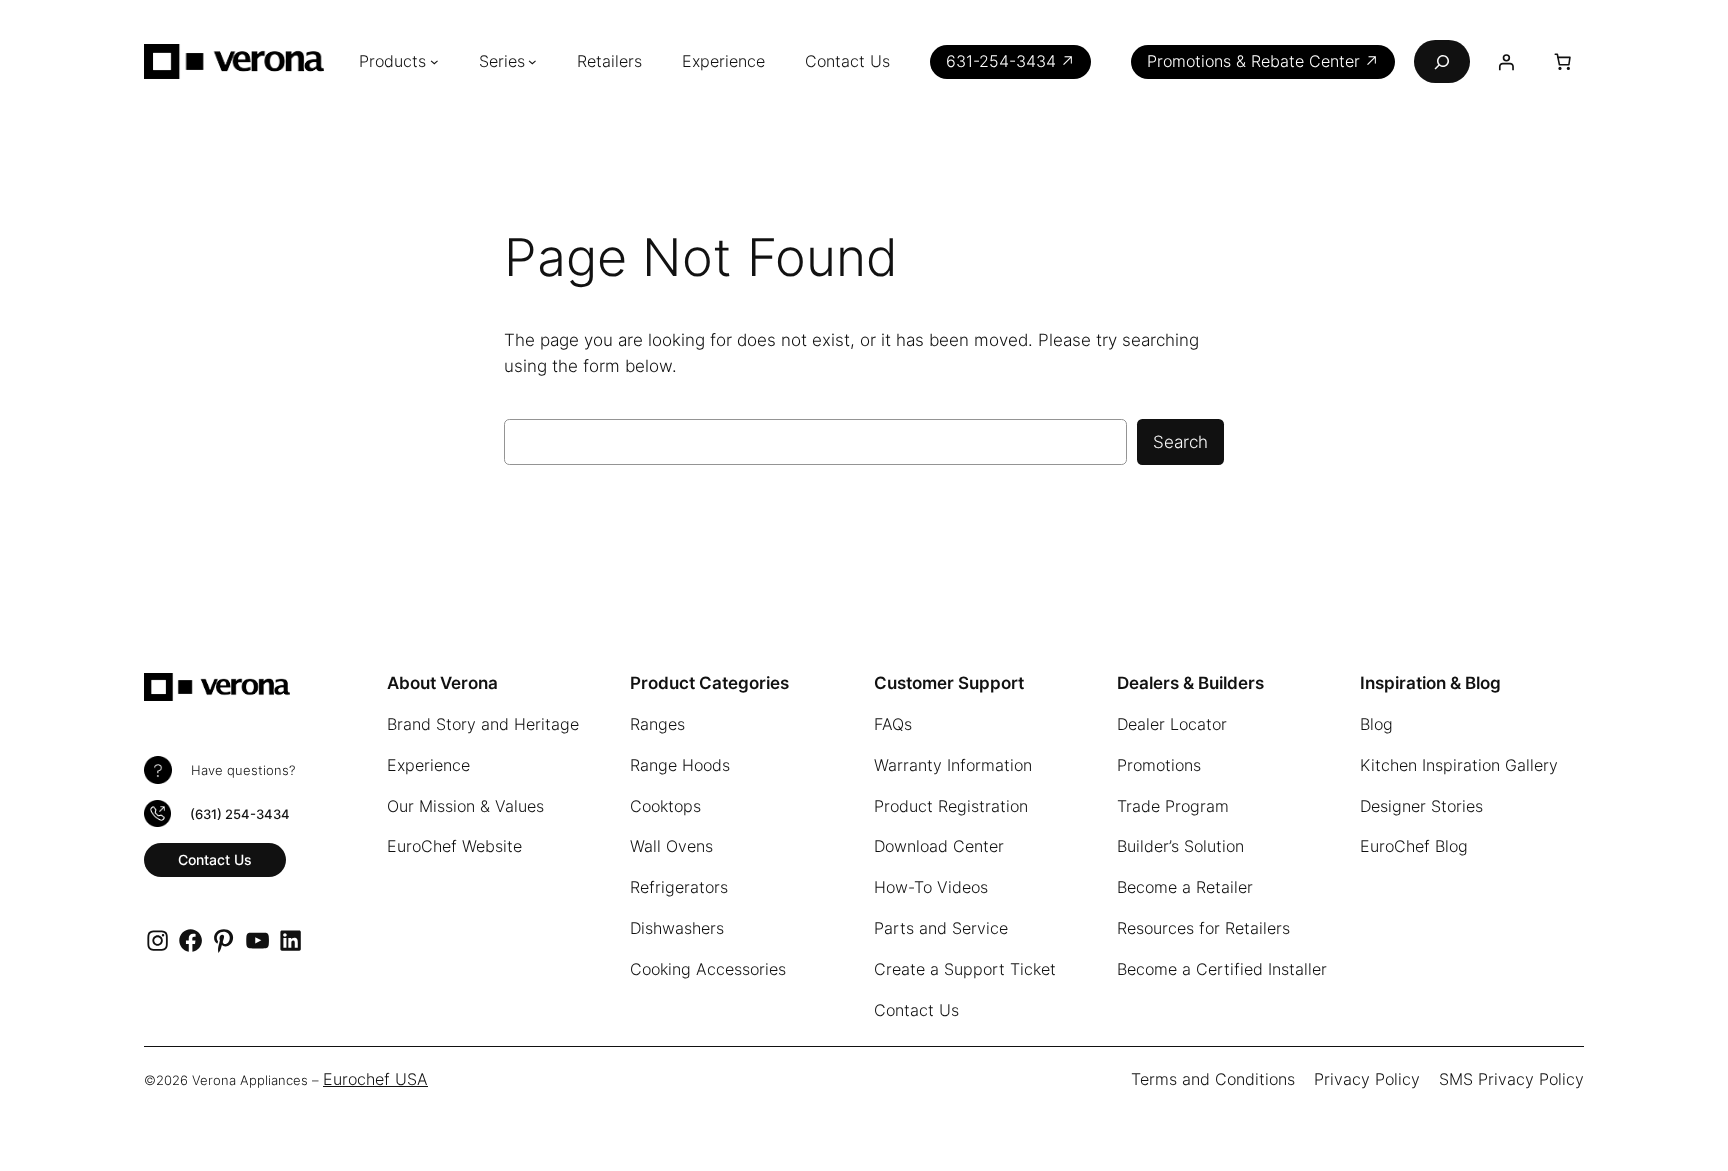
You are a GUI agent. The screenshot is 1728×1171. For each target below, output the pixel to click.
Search (1180, 442)
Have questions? (243, 770)
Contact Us (215, 859)
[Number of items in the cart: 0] (1563, 62)
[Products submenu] (434, 61)
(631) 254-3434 (240, 814)
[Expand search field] (1442, 61)
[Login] (1506, 62)
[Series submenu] (532, 61)
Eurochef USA (375, 1079)
